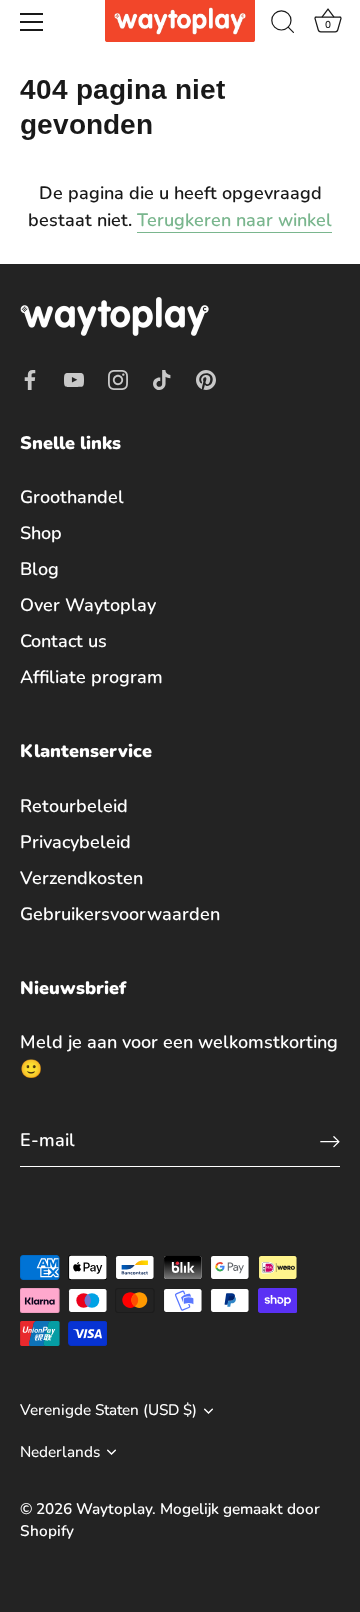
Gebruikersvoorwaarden (120, 914)
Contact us (63, 641)
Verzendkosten (81, 878)
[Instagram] (118, 378)
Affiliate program (91, 677)
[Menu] (32, 22)
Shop (41, 533)
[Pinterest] (206, 378)
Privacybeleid (75, 842)
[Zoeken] (283, 25)
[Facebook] (30, 378)
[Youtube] (74, 378)
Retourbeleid (74, 806)
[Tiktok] (162, 378)
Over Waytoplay (88, 605)
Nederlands (60, 1452)
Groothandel (72, 497)
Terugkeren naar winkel (234, 220)
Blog (39, 569)
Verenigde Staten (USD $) (108, 1410)
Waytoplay (114, 1509)
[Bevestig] (330, 1140)
